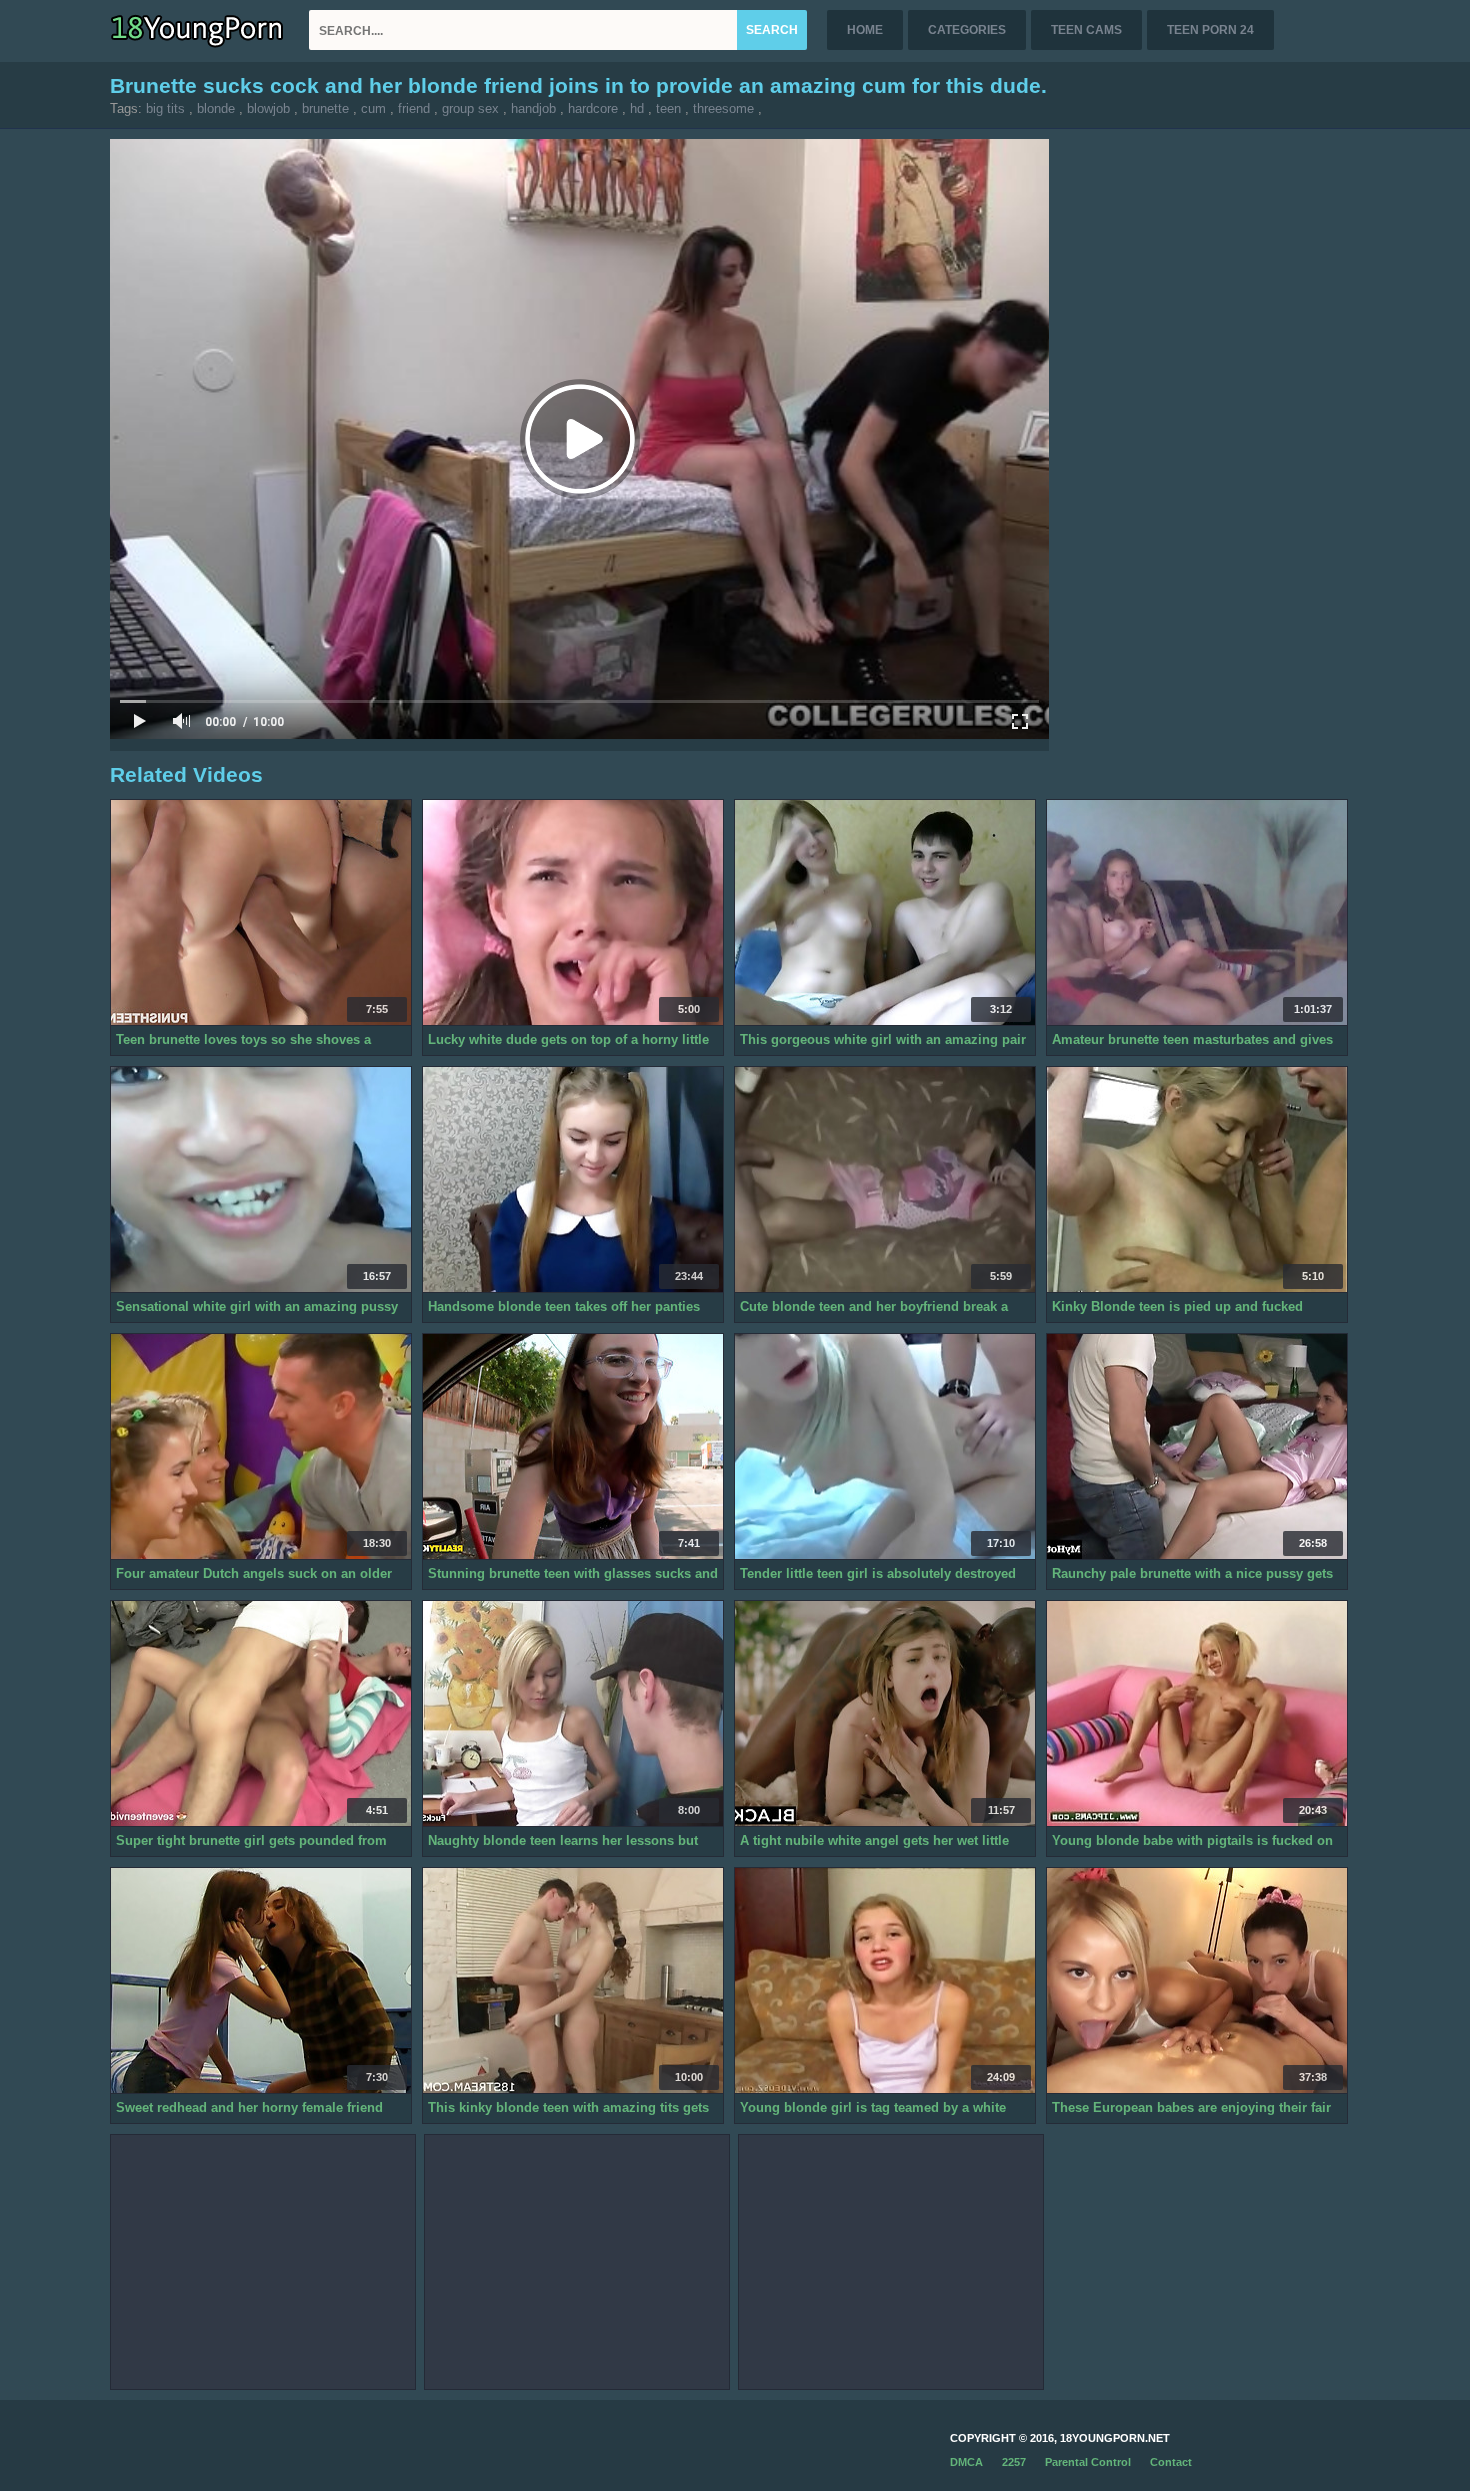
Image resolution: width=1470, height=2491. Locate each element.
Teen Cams (1086, 30)
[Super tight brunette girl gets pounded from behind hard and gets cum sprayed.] (261, 1714)
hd (637, 108)
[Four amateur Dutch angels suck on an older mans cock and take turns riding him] (261, 1447)
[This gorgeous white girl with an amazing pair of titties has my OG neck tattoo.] (885, 913)
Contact (1171, 2462)
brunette (325, 108)
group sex (470, 108)
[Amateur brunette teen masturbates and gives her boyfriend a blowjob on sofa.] (1197, 913)
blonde (216, 108)
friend (414, 108)
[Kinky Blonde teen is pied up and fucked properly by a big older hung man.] (1197, 1180)
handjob (533, 108)
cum (373, 108)
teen (668, 108)
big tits (165, 108)
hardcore (593, 108)
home (865, 30)
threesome (723, 108)
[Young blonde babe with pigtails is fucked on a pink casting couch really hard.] (1197, 1714)
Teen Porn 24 (1210, 30)
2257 (1014, 2462)
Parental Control (1088, 2462)
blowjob (268, 108)
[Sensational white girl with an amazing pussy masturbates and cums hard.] (261, 1180)
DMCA (966, 2462)
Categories (967, 30)
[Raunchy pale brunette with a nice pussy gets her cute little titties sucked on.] (1197, 1447)
